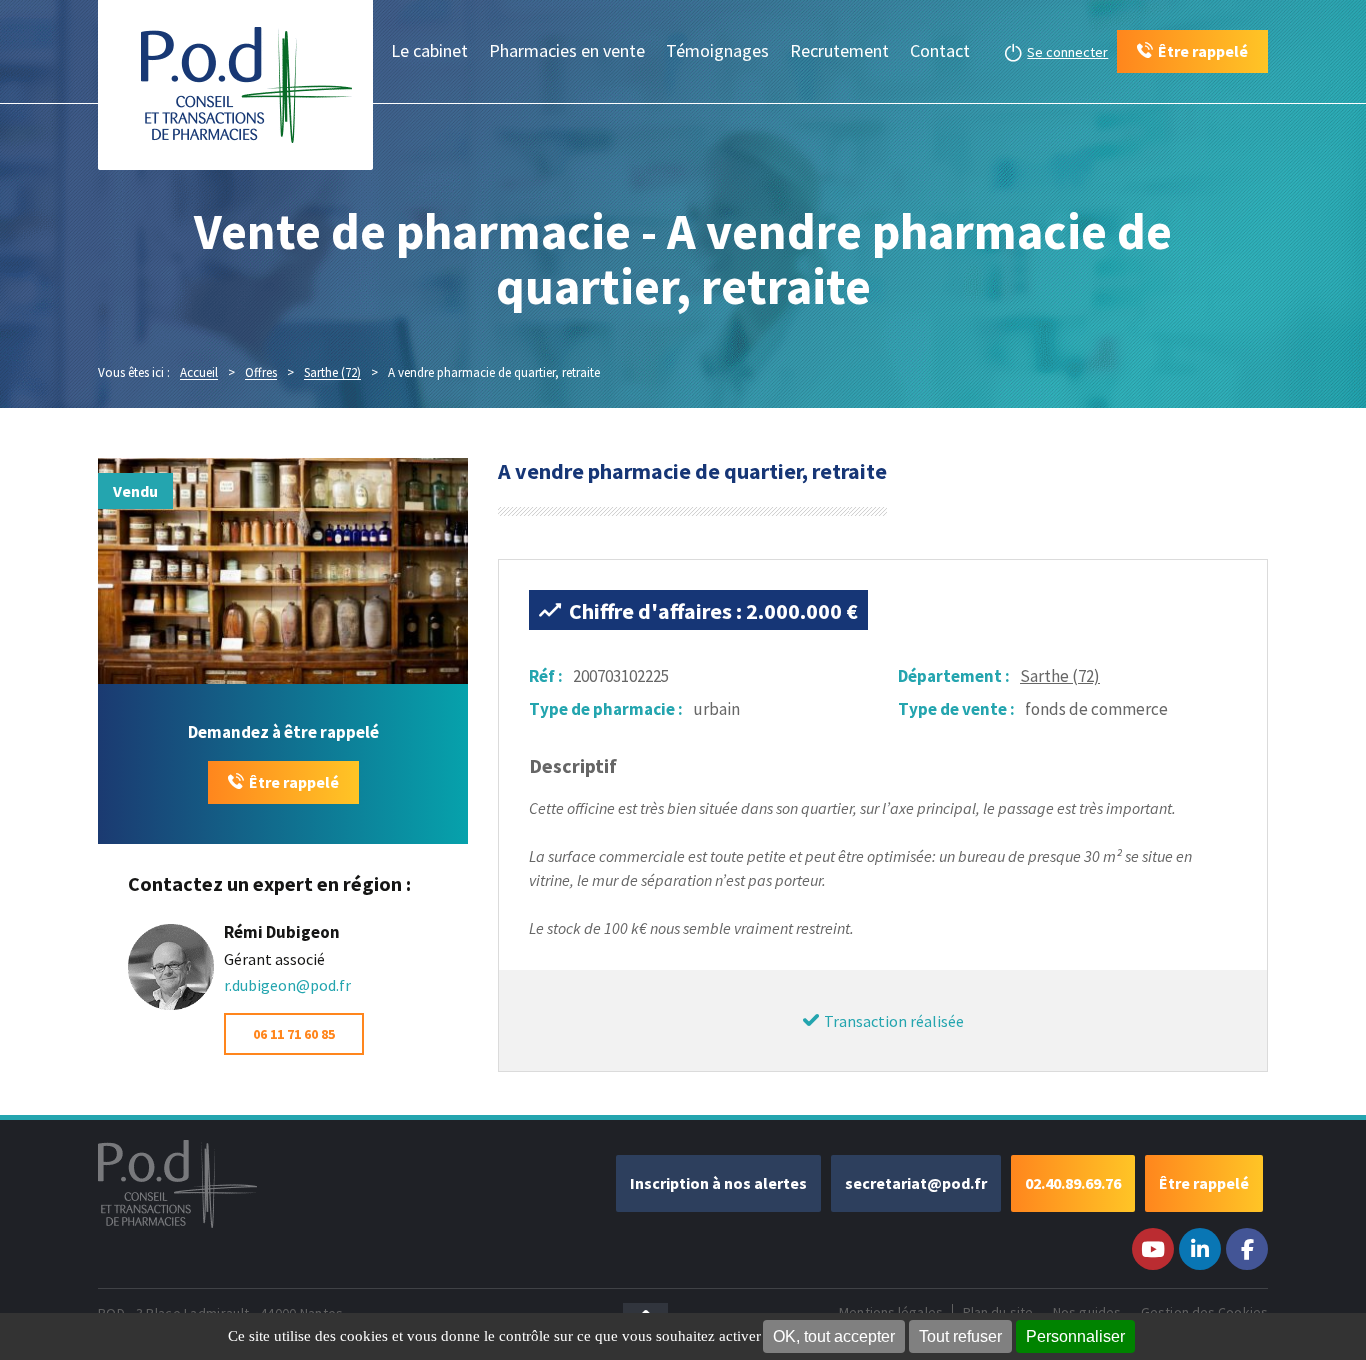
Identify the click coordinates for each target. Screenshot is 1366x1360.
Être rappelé (294, 782)
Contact (940, 50)
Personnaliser (1075, 1336)
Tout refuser (960, 1336)
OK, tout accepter (834, 1336)
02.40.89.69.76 (1073, 1183)
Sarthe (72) (1060, 676)
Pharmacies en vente (567, 50)
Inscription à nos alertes (718, 1183)
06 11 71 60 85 (294, 1034)
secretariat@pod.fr (916, 1183)
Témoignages (717, 50)
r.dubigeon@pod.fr (287, 985)
